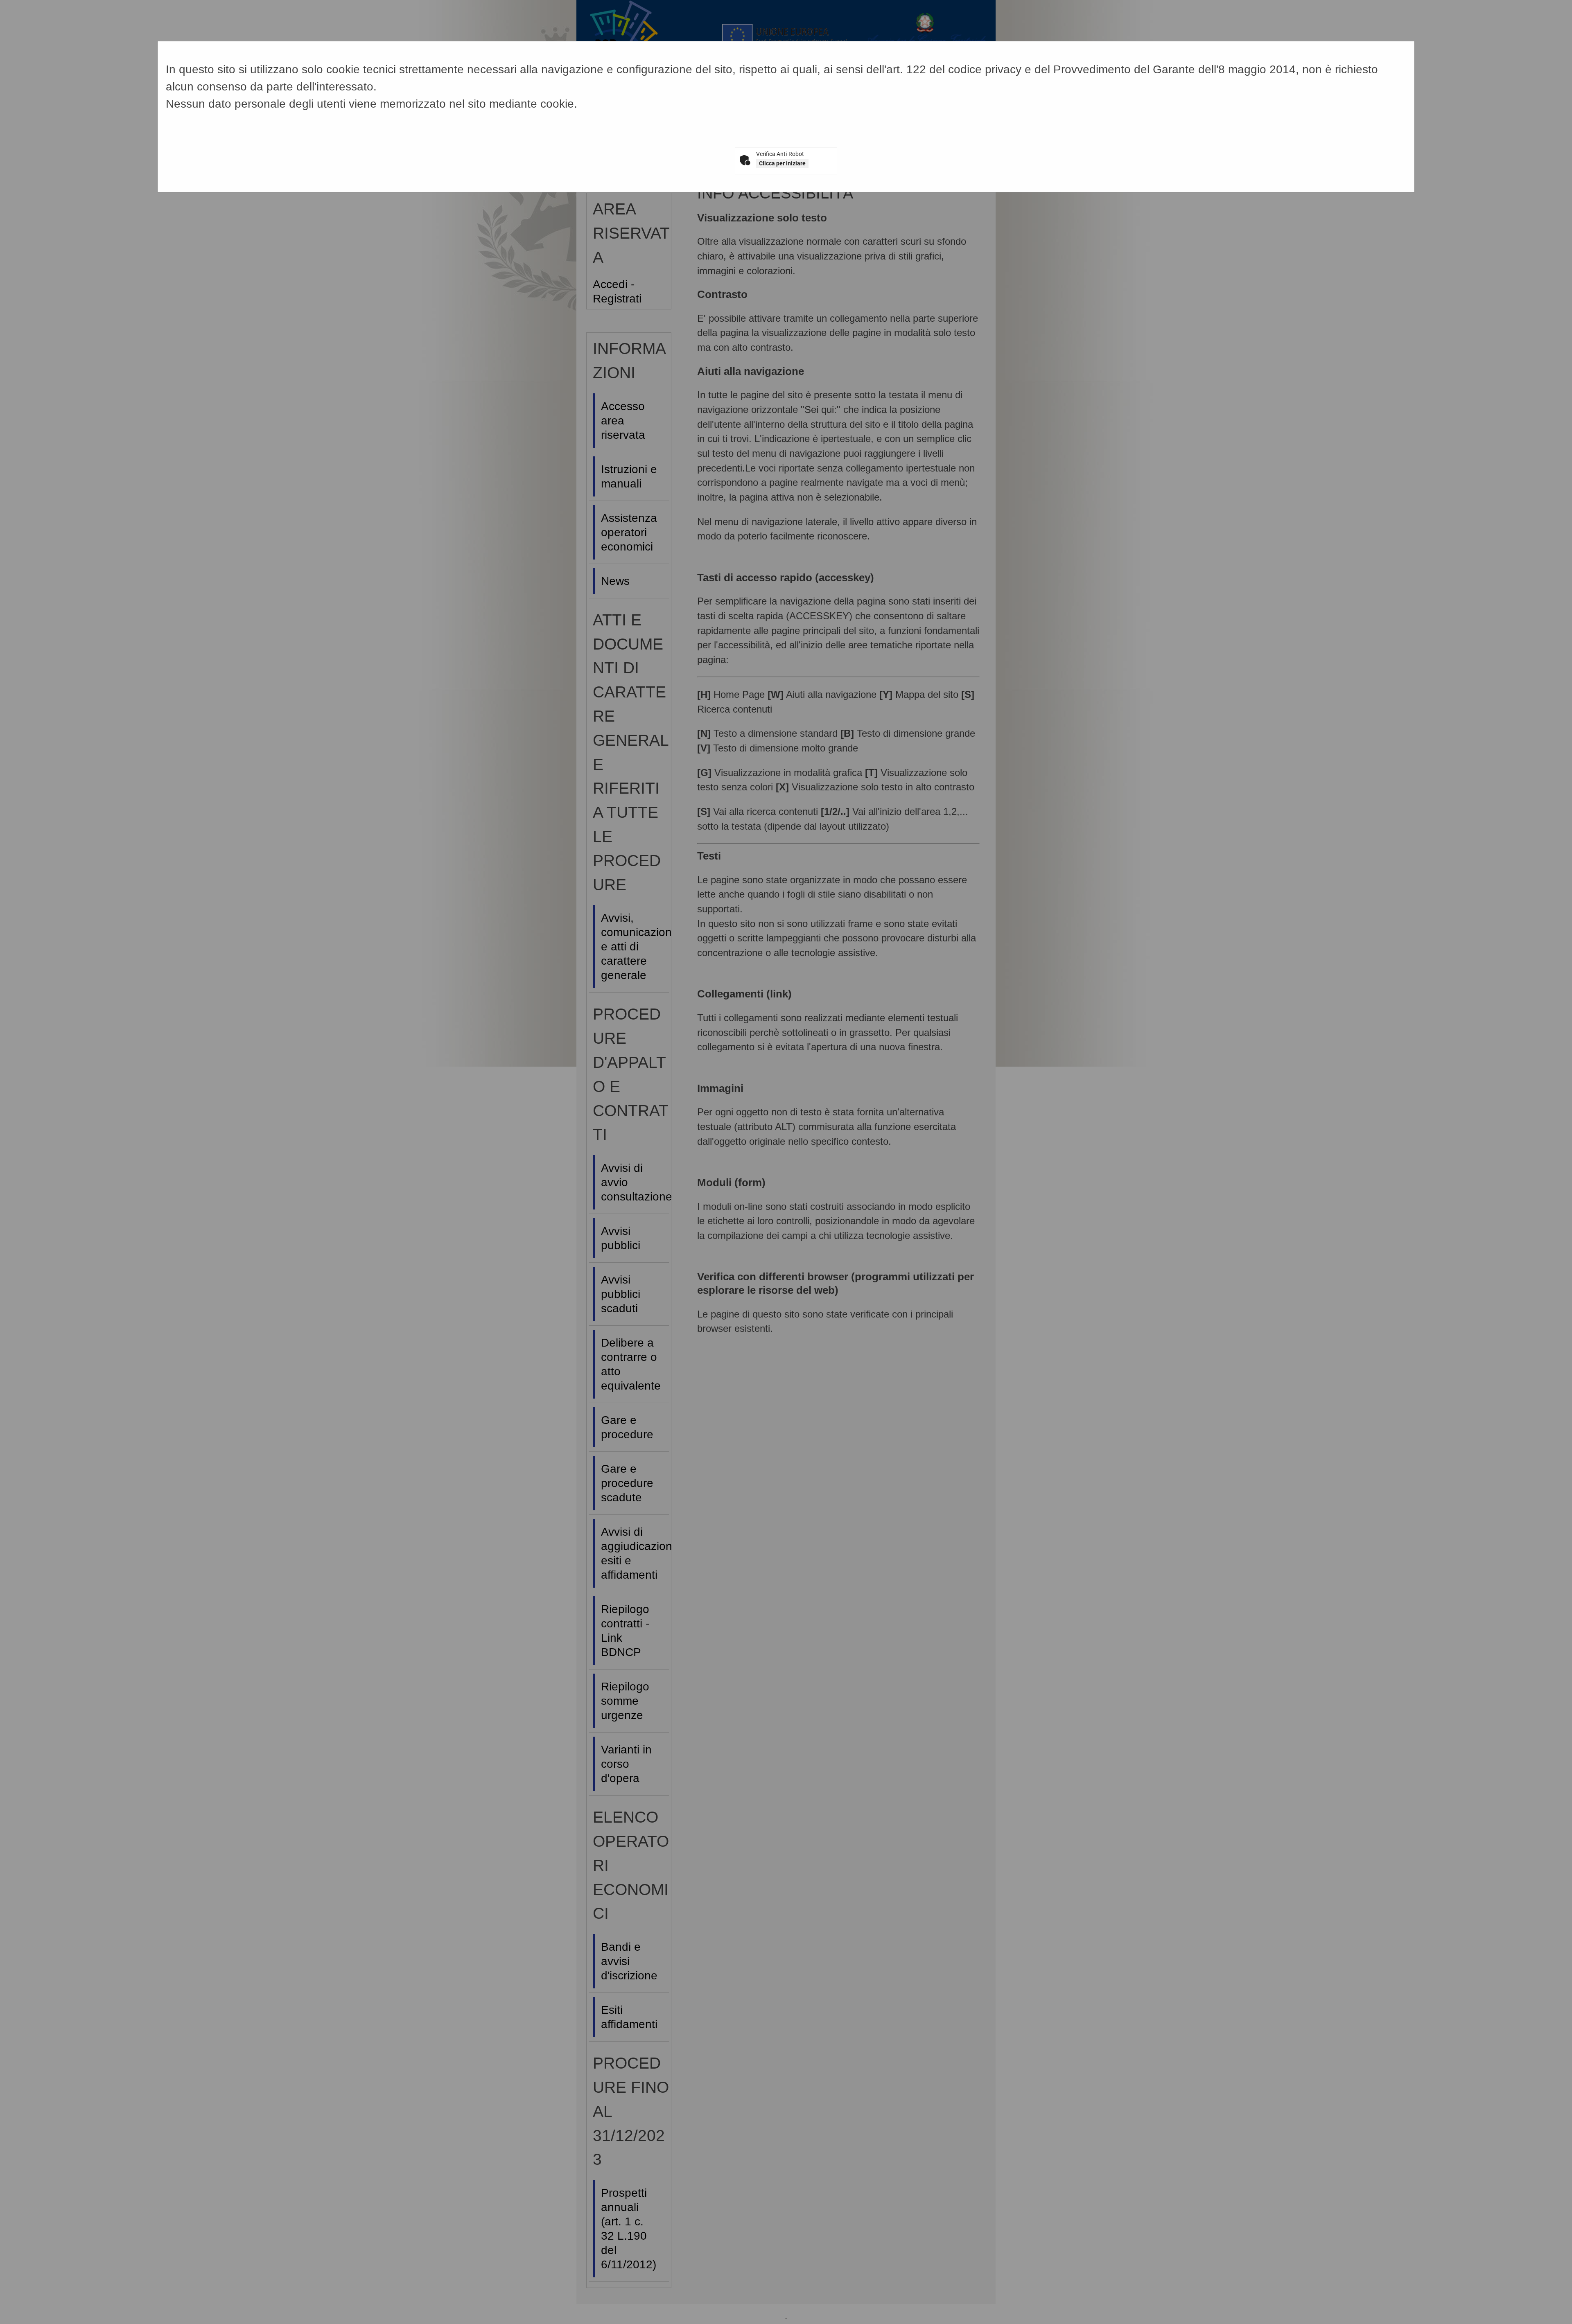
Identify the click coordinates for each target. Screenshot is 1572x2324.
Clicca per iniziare (782, 163)
